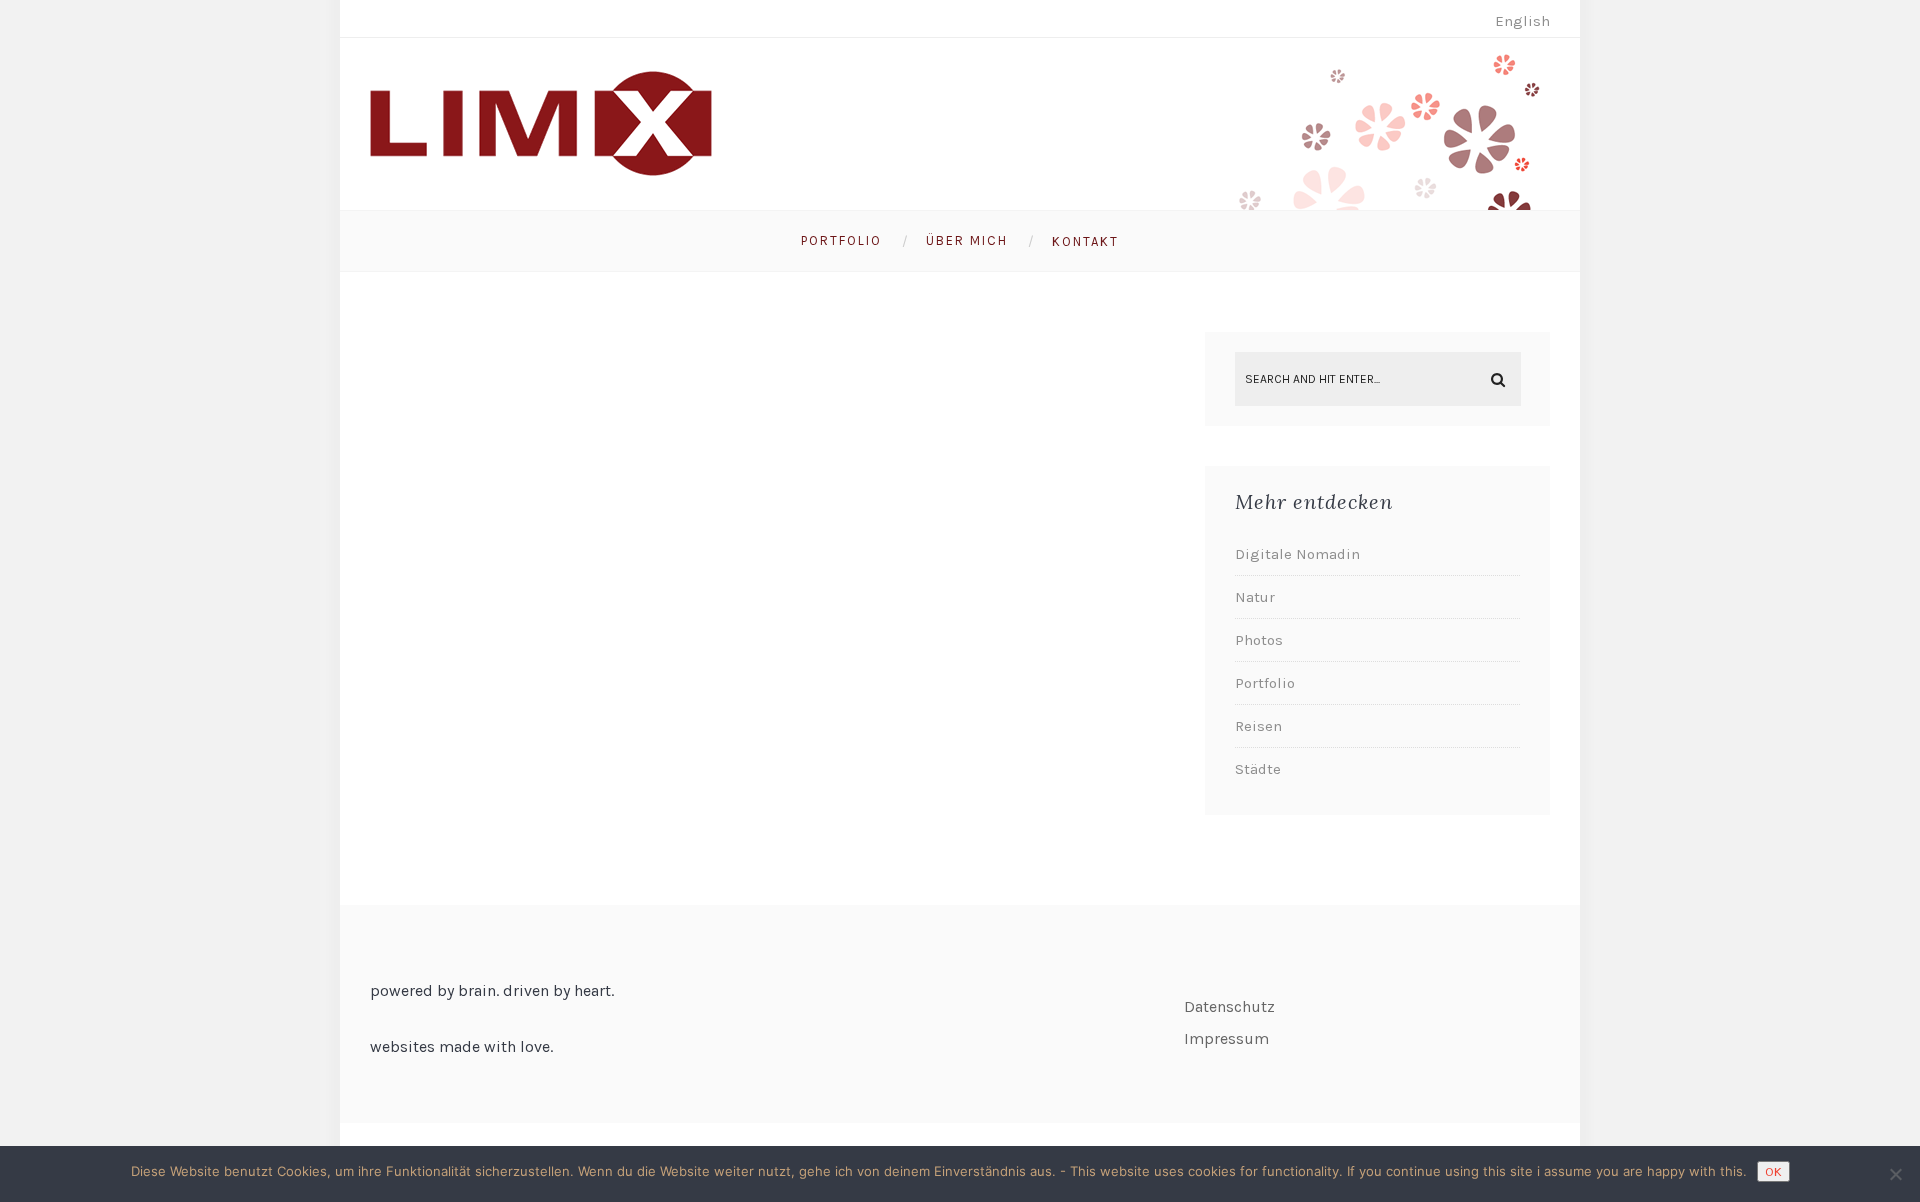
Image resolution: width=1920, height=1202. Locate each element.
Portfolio (841, 240)
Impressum (1226, 1038)
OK (1773, 1171)
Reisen (1258, 726)
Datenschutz (1229, 1006)
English (1522, 21)
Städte (1258, 769)
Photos (1259, 640)
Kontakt (1085, 241)
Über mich (967, 240)
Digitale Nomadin (1297, 554)
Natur (1255, 597)
